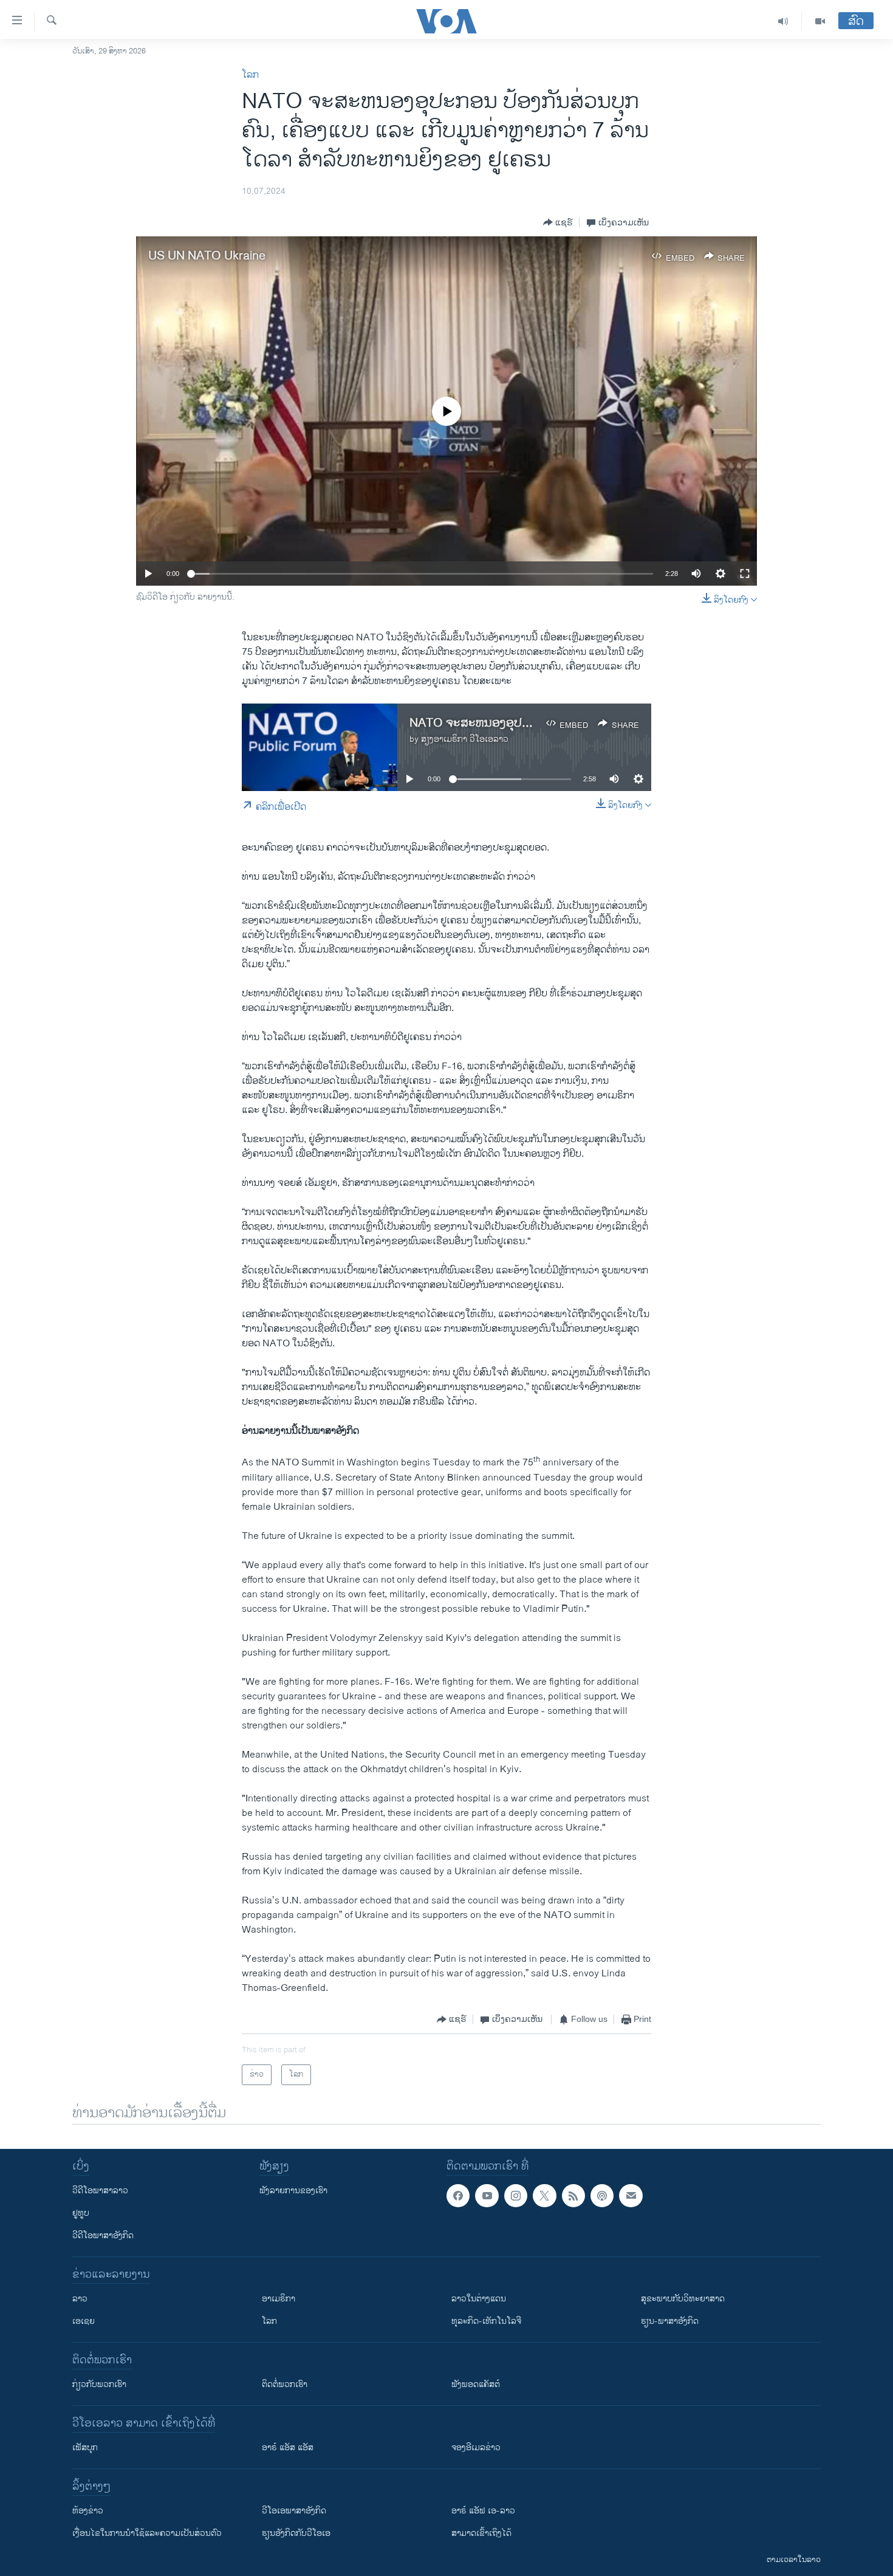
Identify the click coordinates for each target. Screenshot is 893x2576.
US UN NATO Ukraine (207, 256)
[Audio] (783, 21)
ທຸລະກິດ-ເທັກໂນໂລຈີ (486, 2321)
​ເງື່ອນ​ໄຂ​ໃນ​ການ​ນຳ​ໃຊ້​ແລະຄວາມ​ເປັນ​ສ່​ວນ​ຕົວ (147, 2533)
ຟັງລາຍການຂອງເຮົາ (293, 2191)
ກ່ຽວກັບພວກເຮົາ (99, 2384)
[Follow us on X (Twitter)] (544, 2196)
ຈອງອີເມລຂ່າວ (476, 2448)
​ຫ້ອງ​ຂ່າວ (88, 2511)
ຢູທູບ (81, 2213)
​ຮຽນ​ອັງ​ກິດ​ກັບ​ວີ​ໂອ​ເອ (296, 2533)
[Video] (820, 21)
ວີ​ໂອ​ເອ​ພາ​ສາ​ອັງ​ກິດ (294, 2511)
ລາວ (80, 2299)
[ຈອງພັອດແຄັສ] (631, 2196)
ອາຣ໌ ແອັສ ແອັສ (288, 2448)
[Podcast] (602, 2196)
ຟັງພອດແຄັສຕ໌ (476, 2384)
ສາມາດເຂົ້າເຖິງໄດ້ (481, 2533)
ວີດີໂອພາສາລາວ (100, 2191)
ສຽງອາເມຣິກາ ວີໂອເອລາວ (465, 739)
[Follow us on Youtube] (487, 2196)
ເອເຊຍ (84, 2321)
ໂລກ (250, 75)
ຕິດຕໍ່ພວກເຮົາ (285, 2384)
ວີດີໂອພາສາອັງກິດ (103, 2235)
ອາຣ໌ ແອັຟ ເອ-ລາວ (483, 2511)
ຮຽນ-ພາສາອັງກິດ (670, 2321)
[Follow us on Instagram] (516, 2196)
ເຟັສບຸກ (85, 2448)
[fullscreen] (745, 574)
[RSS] (573, 2196)
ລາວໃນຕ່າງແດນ (479, 2299)
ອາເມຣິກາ (279, 2299)
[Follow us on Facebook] (458, 2196)
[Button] (558, 222)
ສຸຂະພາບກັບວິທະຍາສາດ (683, 2299)
